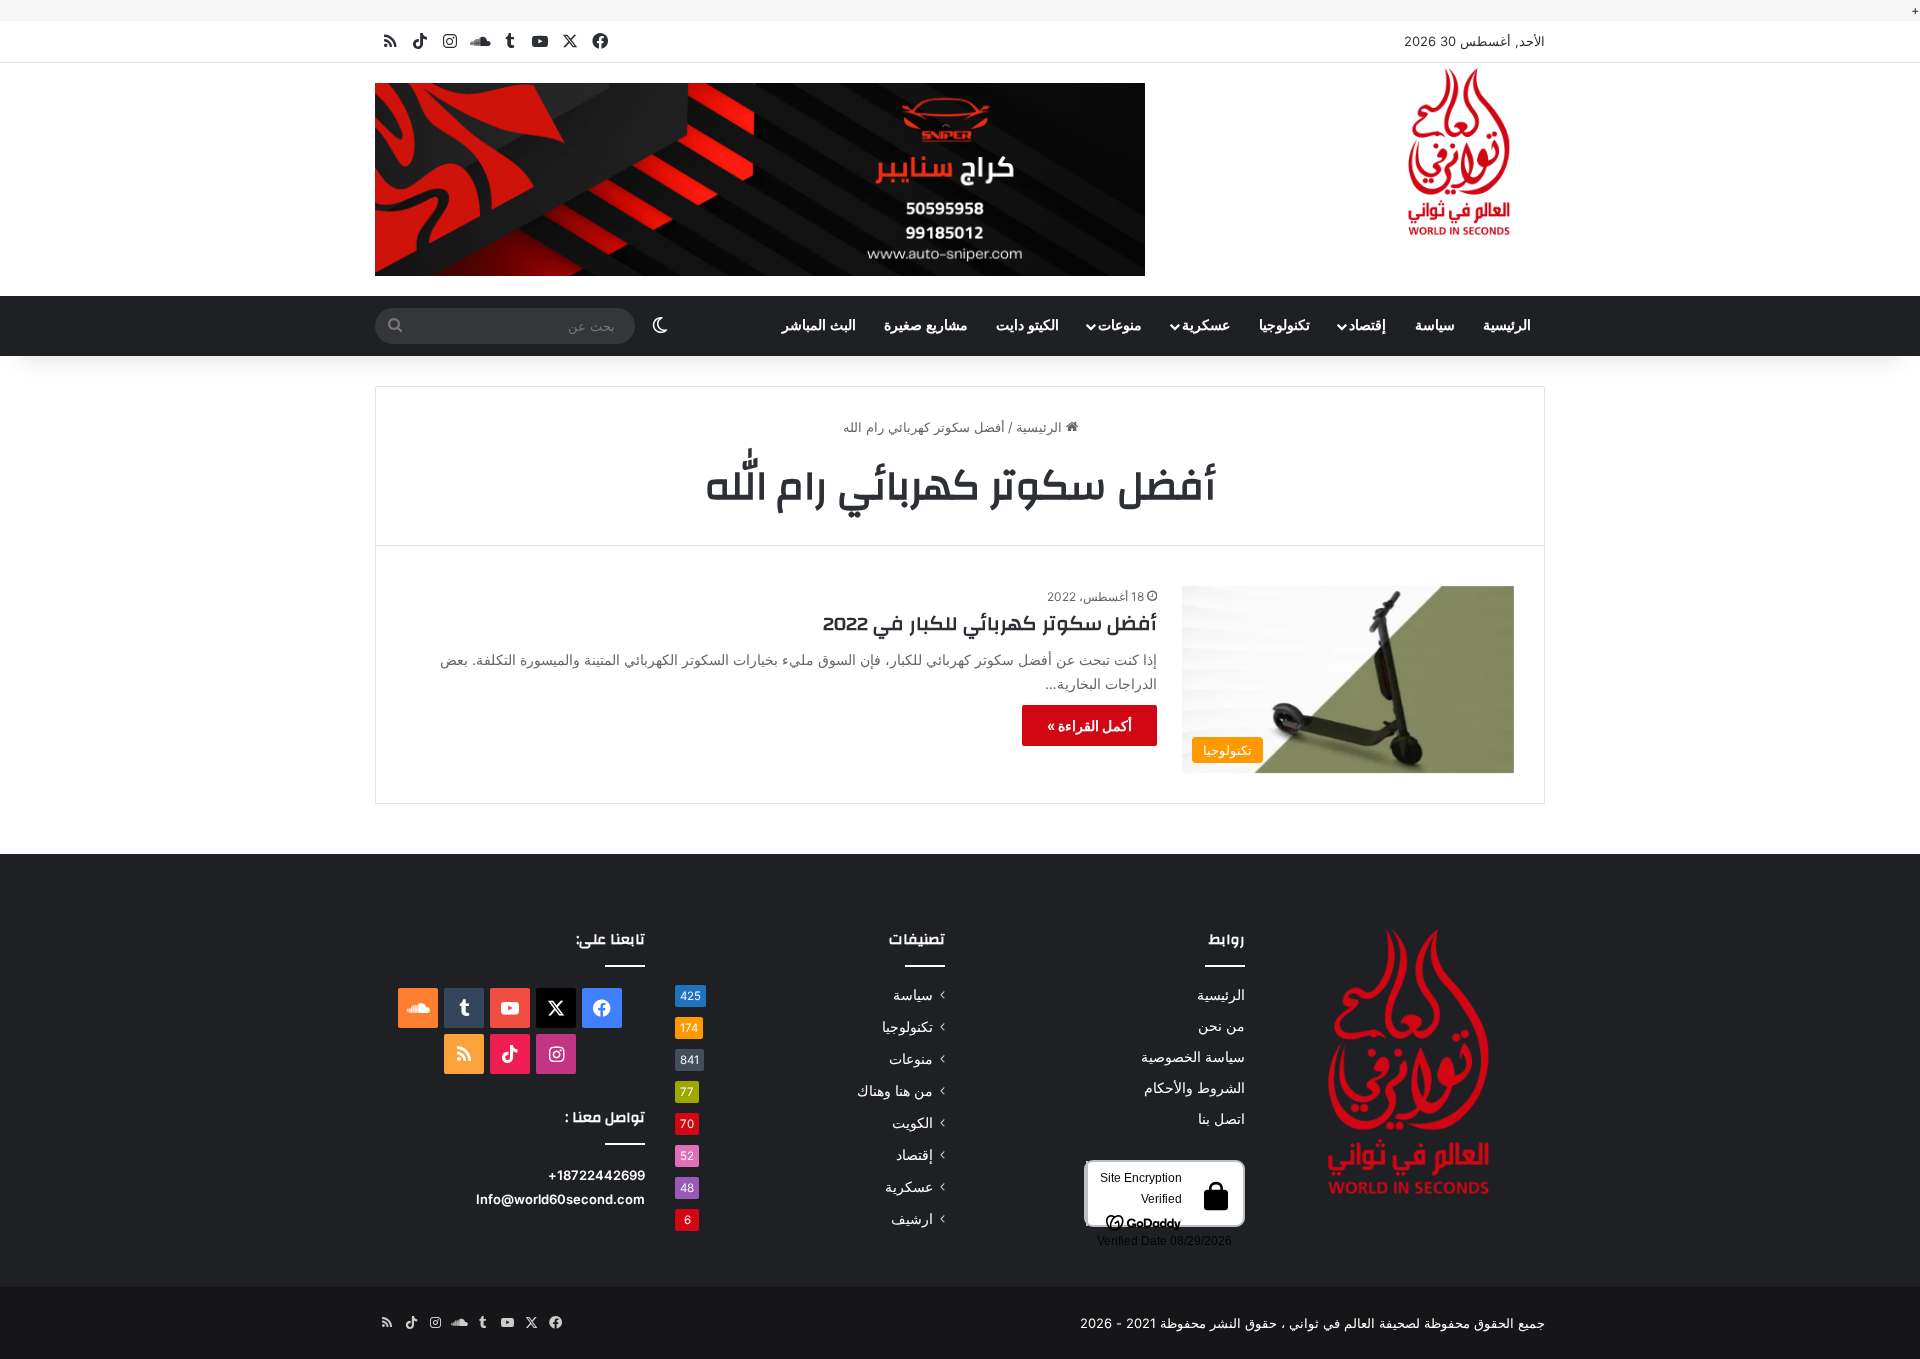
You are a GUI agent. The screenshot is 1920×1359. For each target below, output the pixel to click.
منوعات (1120, 325)
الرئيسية (1507, 325)
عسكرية (1206, 325)
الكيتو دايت (1027, 325)
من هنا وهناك (895, 1091)
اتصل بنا (1221, 1119)
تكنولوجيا (1284, 325)
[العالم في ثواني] (1460, 153)
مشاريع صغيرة (926, 325)
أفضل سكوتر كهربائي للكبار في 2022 (990, 623)
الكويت (912, 1123)
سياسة (1435, 325)
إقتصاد (1367, 325)
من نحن (1221, 1026)
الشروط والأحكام (1194, 1088)
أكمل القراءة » (1089, 725)
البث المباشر (819, 325)
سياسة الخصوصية (1193, 1057)
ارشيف (912, 1219)
